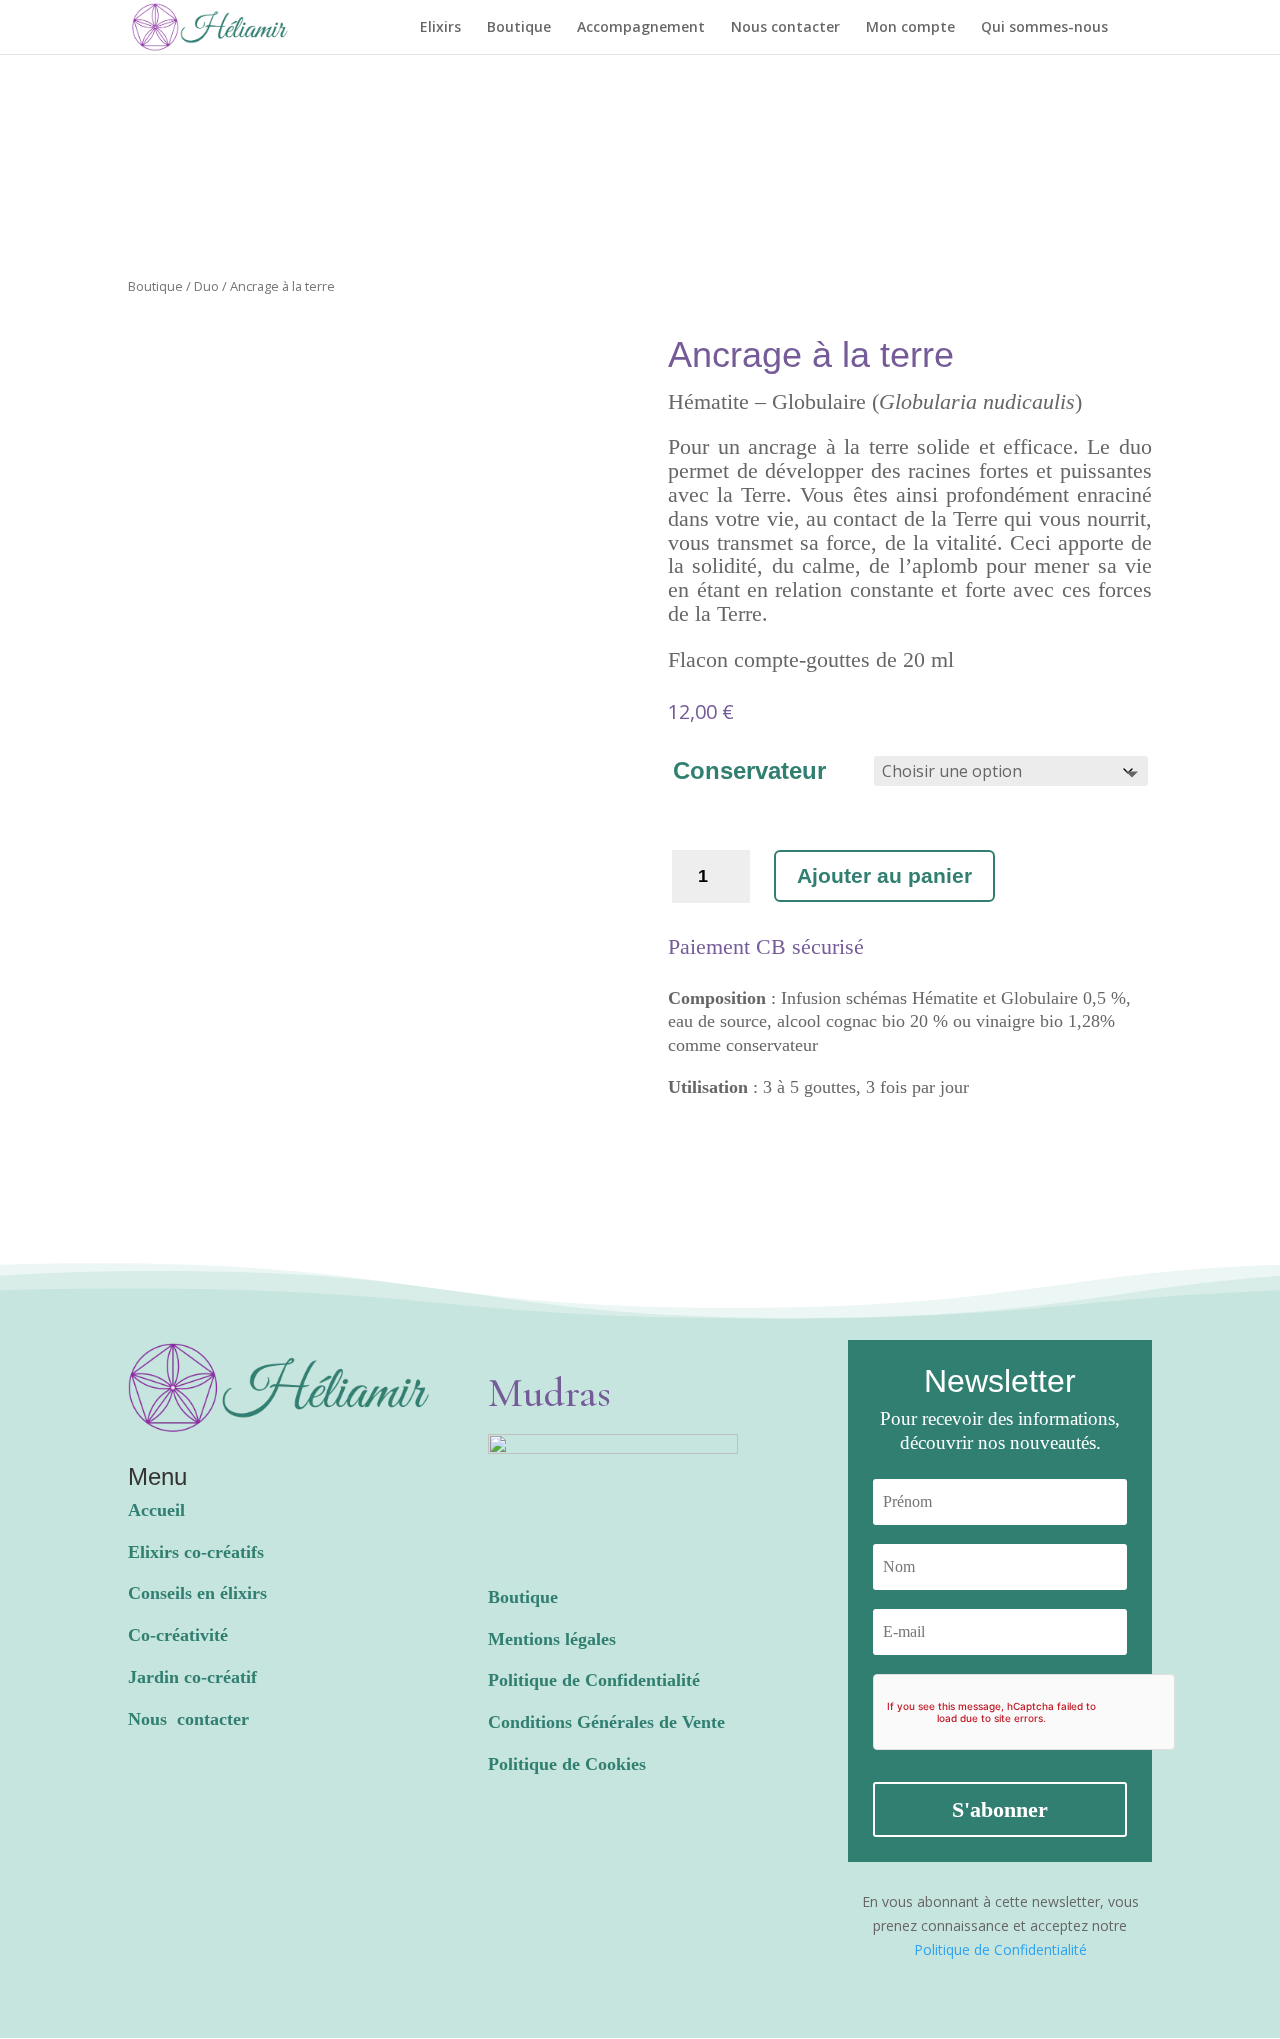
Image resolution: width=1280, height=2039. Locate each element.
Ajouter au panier (884, 875)
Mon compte (910, 28)
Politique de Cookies (567, 1764)
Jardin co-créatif (192, 1677)
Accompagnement (641, 28)
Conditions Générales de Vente (606, 1722)
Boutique (519, 28)
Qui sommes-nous (1044, 28)
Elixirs (440, 28)
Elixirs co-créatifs (196, 1552)
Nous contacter (785, 28)
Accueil (156, 1510)
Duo (206, 286)
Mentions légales (552, 1639)
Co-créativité (178, 1635)
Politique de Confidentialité (594, 1680)
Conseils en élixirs (197, 1593)
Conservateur (749, 770)
